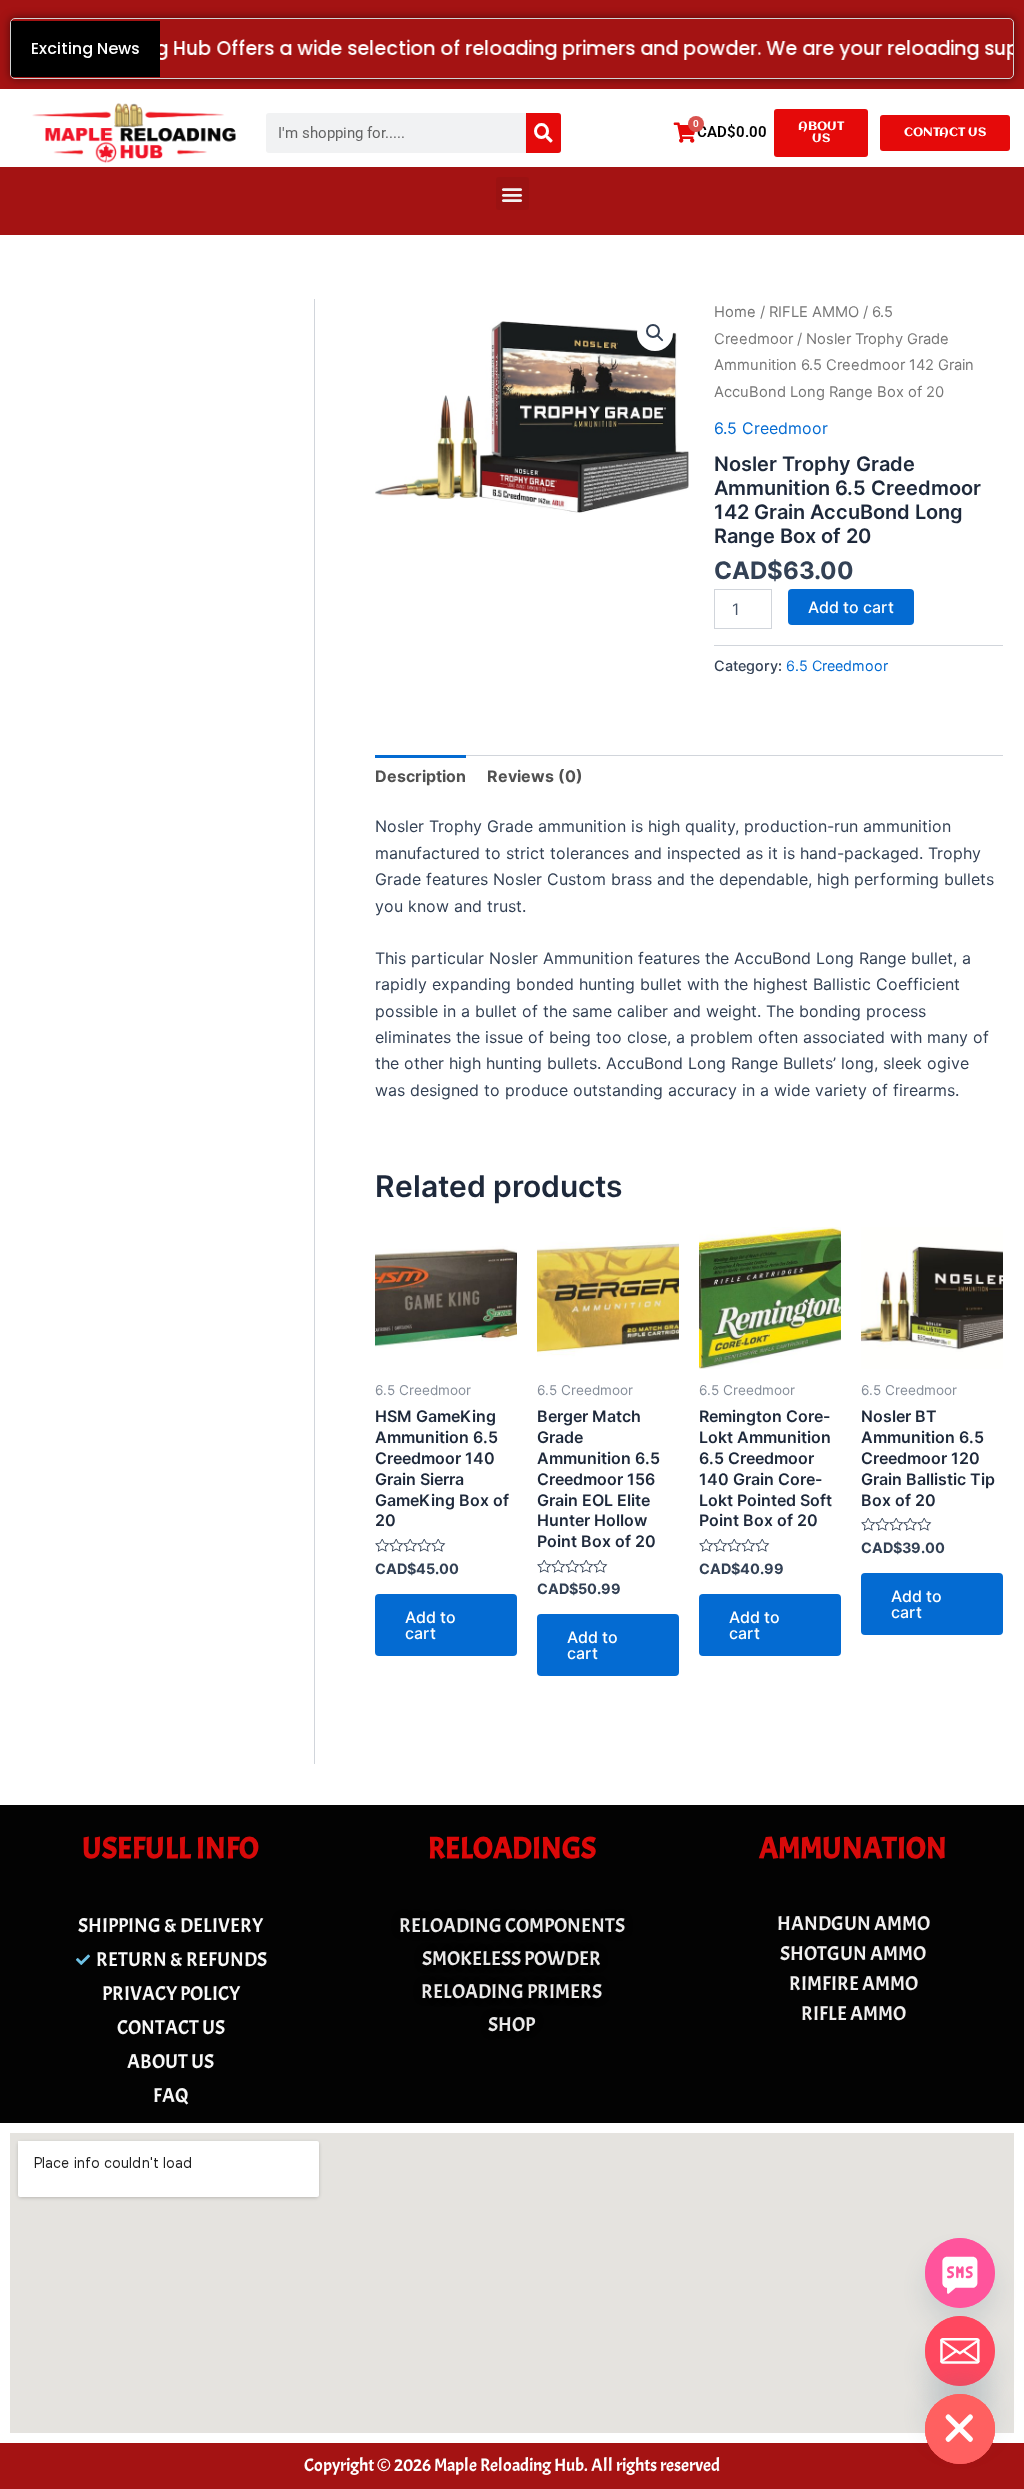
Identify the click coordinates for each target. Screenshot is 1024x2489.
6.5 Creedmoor (771, 428)
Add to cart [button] (430, 1625)
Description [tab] (420, 776)
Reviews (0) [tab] (535, 776)
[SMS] (960, 2273)
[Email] (960, 2351)
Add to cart (851, 607)
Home (735, 312)
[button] (512, 193)
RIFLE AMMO (814, 312)
